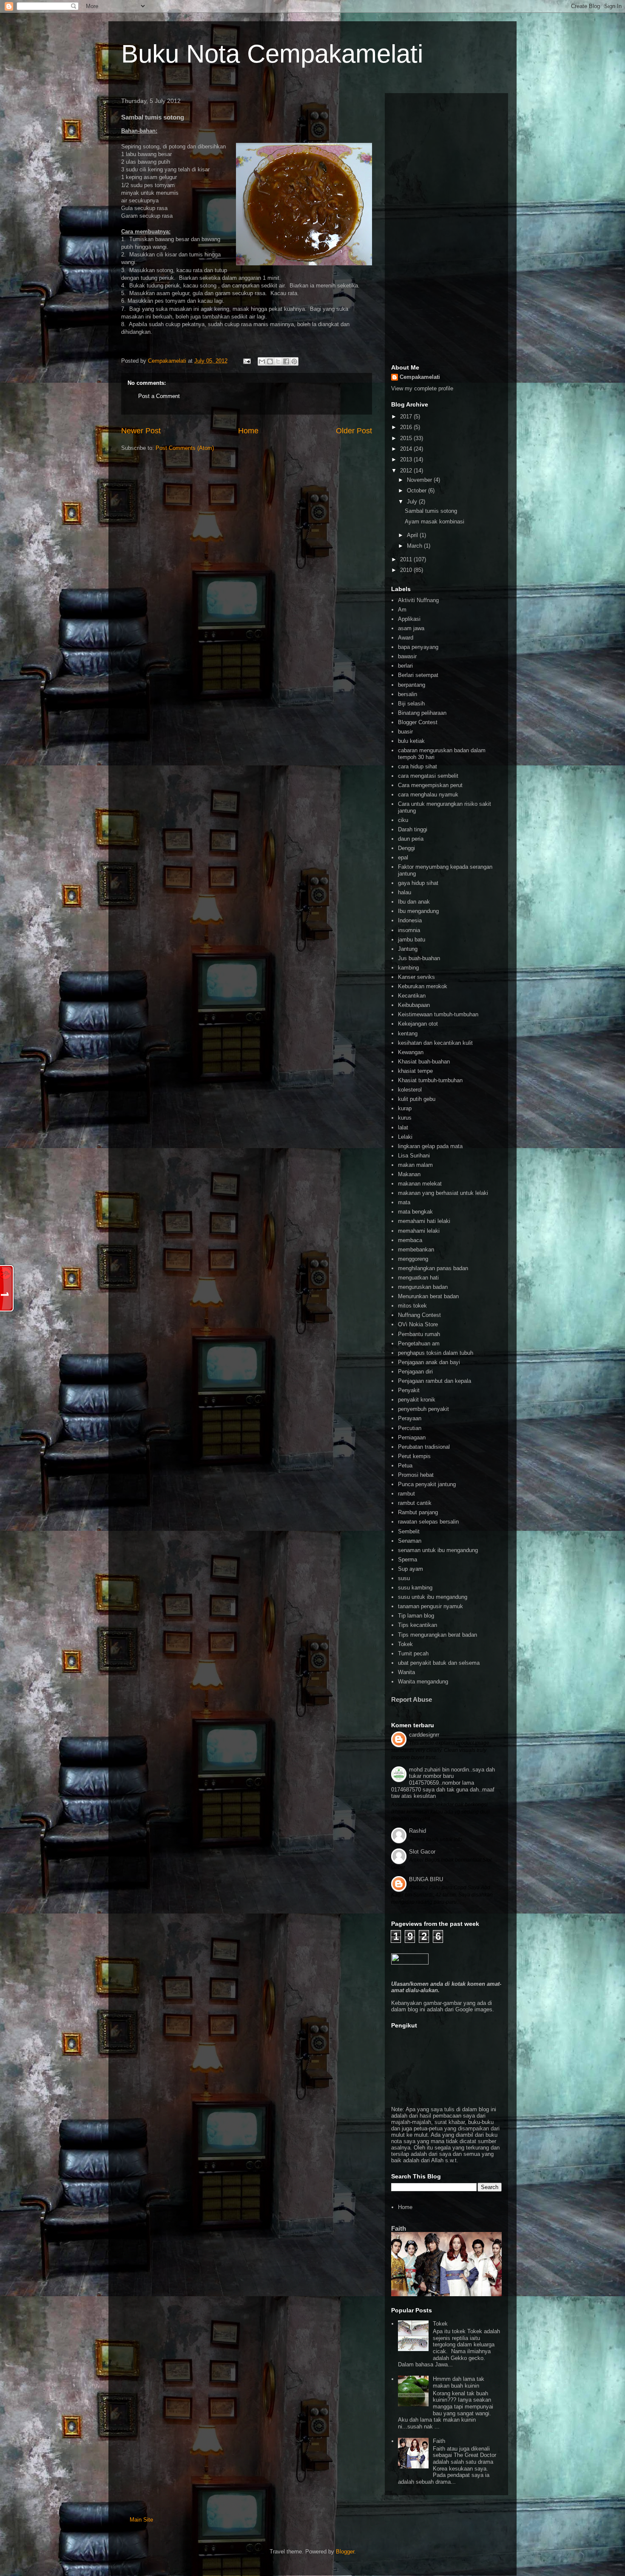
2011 (407, 559)
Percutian (410, 1428)
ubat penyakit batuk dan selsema (439, 1663)
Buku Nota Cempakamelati (272, 54)
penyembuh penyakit (423, 1409)
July (413, 502)
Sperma (408, 1560)
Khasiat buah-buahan (424, 1062)
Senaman (410, 1541)
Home (248, 431)
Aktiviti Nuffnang (418, 600)
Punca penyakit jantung (427, 1484)
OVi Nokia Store (418, 1324)
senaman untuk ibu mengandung (438, 1550)
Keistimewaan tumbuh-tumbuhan (438, 1014)
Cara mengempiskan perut (430, 785)
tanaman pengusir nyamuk (430, 1606)
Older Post (354, 431)
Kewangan (411, 1052)
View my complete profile (422, 388)
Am (402, 610)
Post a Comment (159, 396)
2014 (407, 449)
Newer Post (141, 431)
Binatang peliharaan (422, 713)
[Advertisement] (446, 227)
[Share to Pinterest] (294, 361)
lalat (403, 1127)
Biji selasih (411, 704)
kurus (405, 1118)
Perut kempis (414, 1456)
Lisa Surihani (414, 1156)
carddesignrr (424, 1735)
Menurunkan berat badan (428, 1296)
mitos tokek (412, 1306)
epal (403, 857)
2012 (407, 471)
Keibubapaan (414, 1005)
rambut (406, 1494)
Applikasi (409, 619)
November (420, 480)
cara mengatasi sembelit (428, 776)
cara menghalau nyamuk (428, 795)
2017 (407, 417)
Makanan (409, 1174)
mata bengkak (415, 1212)
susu (404, 1578)
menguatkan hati (418, 1278)
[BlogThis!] (270, 361)
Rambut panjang (418, 1512)
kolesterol (410, 1090)
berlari (405, 666)
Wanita (406, 1672)
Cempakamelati (420, 377)
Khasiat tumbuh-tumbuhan (430, 1080)
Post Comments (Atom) (185, 448)
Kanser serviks (416, 977)
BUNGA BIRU (426, 1879)
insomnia (409, 930)
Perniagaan (412, 1437)
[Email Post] (246, 361)
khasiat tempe (415, 1071)
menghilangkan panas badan (433, 1268)
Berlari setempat (418, 675)
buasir (405, 732)
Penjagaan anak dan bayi (429, 1362)
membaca (410, 1240)
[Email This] (262, 361)
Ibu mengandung (418, 911)
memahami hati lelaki (424, 1221)
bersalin (408, 694)
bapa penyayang (418, 647)
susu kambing (415, 1588)
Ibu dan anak (414, 902)
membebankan (416, 1250)
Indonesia (410, 920)
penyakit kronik (417, 1400)
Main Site (141, 2520)
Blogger (345, 2552)
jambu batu (412, 940)
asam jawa (411, 628)
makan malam (415, 1165)
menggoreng (413, 1259)
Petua (405, 1466)
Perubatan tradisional (424, 1447)
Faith (399, 2228)
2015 (407, 438)
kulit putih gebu (417, 1099)
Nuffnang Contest (419, 1315)
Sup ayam (411, 1569)
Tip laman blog (416, 1616)
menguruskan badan (423, 1287)
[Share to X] (278, 361)
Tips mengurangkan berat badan (437, 1635)
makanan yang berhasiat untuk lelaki (443, 1193)
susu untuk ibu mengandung (433, 1597)
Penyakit (409, 1390)
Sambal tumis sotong (431, 511)
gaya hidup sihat (418, 883)
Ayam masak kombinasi (435, 522)
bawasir (407, 656)
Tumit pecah (413, 1653)
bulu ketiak (411, 741)
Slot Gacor (422, 1852)
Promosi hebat (416, 1475)
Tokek (405, 1644)
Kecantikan (412, 996)
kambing (408, 968)
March (415, 546)
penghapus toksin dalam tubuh (436, 1353)
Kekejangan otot (418, 1024)
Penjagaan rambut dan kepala (435, 1381)
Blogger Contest (418, 722)
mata (404, 1202)
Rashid (418, 1831)
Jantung (408, 949)
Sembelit (409, 1531)
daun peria (411, 839)
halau (405, 892)
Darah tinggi (413, 829)
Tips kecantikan (418, 1625)
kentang (408, 1034)
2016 (407, 427)
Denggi (406, 848)
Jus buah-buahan (419, 958)
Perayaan (410, 1418)
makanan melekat (420, 1184)
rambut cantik (415, 1503)
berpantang (412, 685)
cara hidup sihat (418, 766)
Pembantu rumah (419, 1334)
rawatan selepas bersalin (428, 1522)
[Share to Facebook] (286, 361)
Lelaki (405, 1137)
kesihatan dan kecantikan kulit (435, 1043)
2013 (407, 459)
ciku (403, 820)
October (418, 490)
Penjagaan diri (415, 1372)
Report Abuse (412, 1699)
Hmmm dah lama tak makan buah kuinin (459, 2382)
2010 (407, 570)
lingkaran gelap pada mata (430, 1146)
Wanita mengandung (423, 1682)
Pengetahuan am (419, 1343)
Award (406, 638)
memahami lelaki (419, 1231)
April (413, 535)
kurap (405, 1108)
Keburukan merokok (423, 986)
